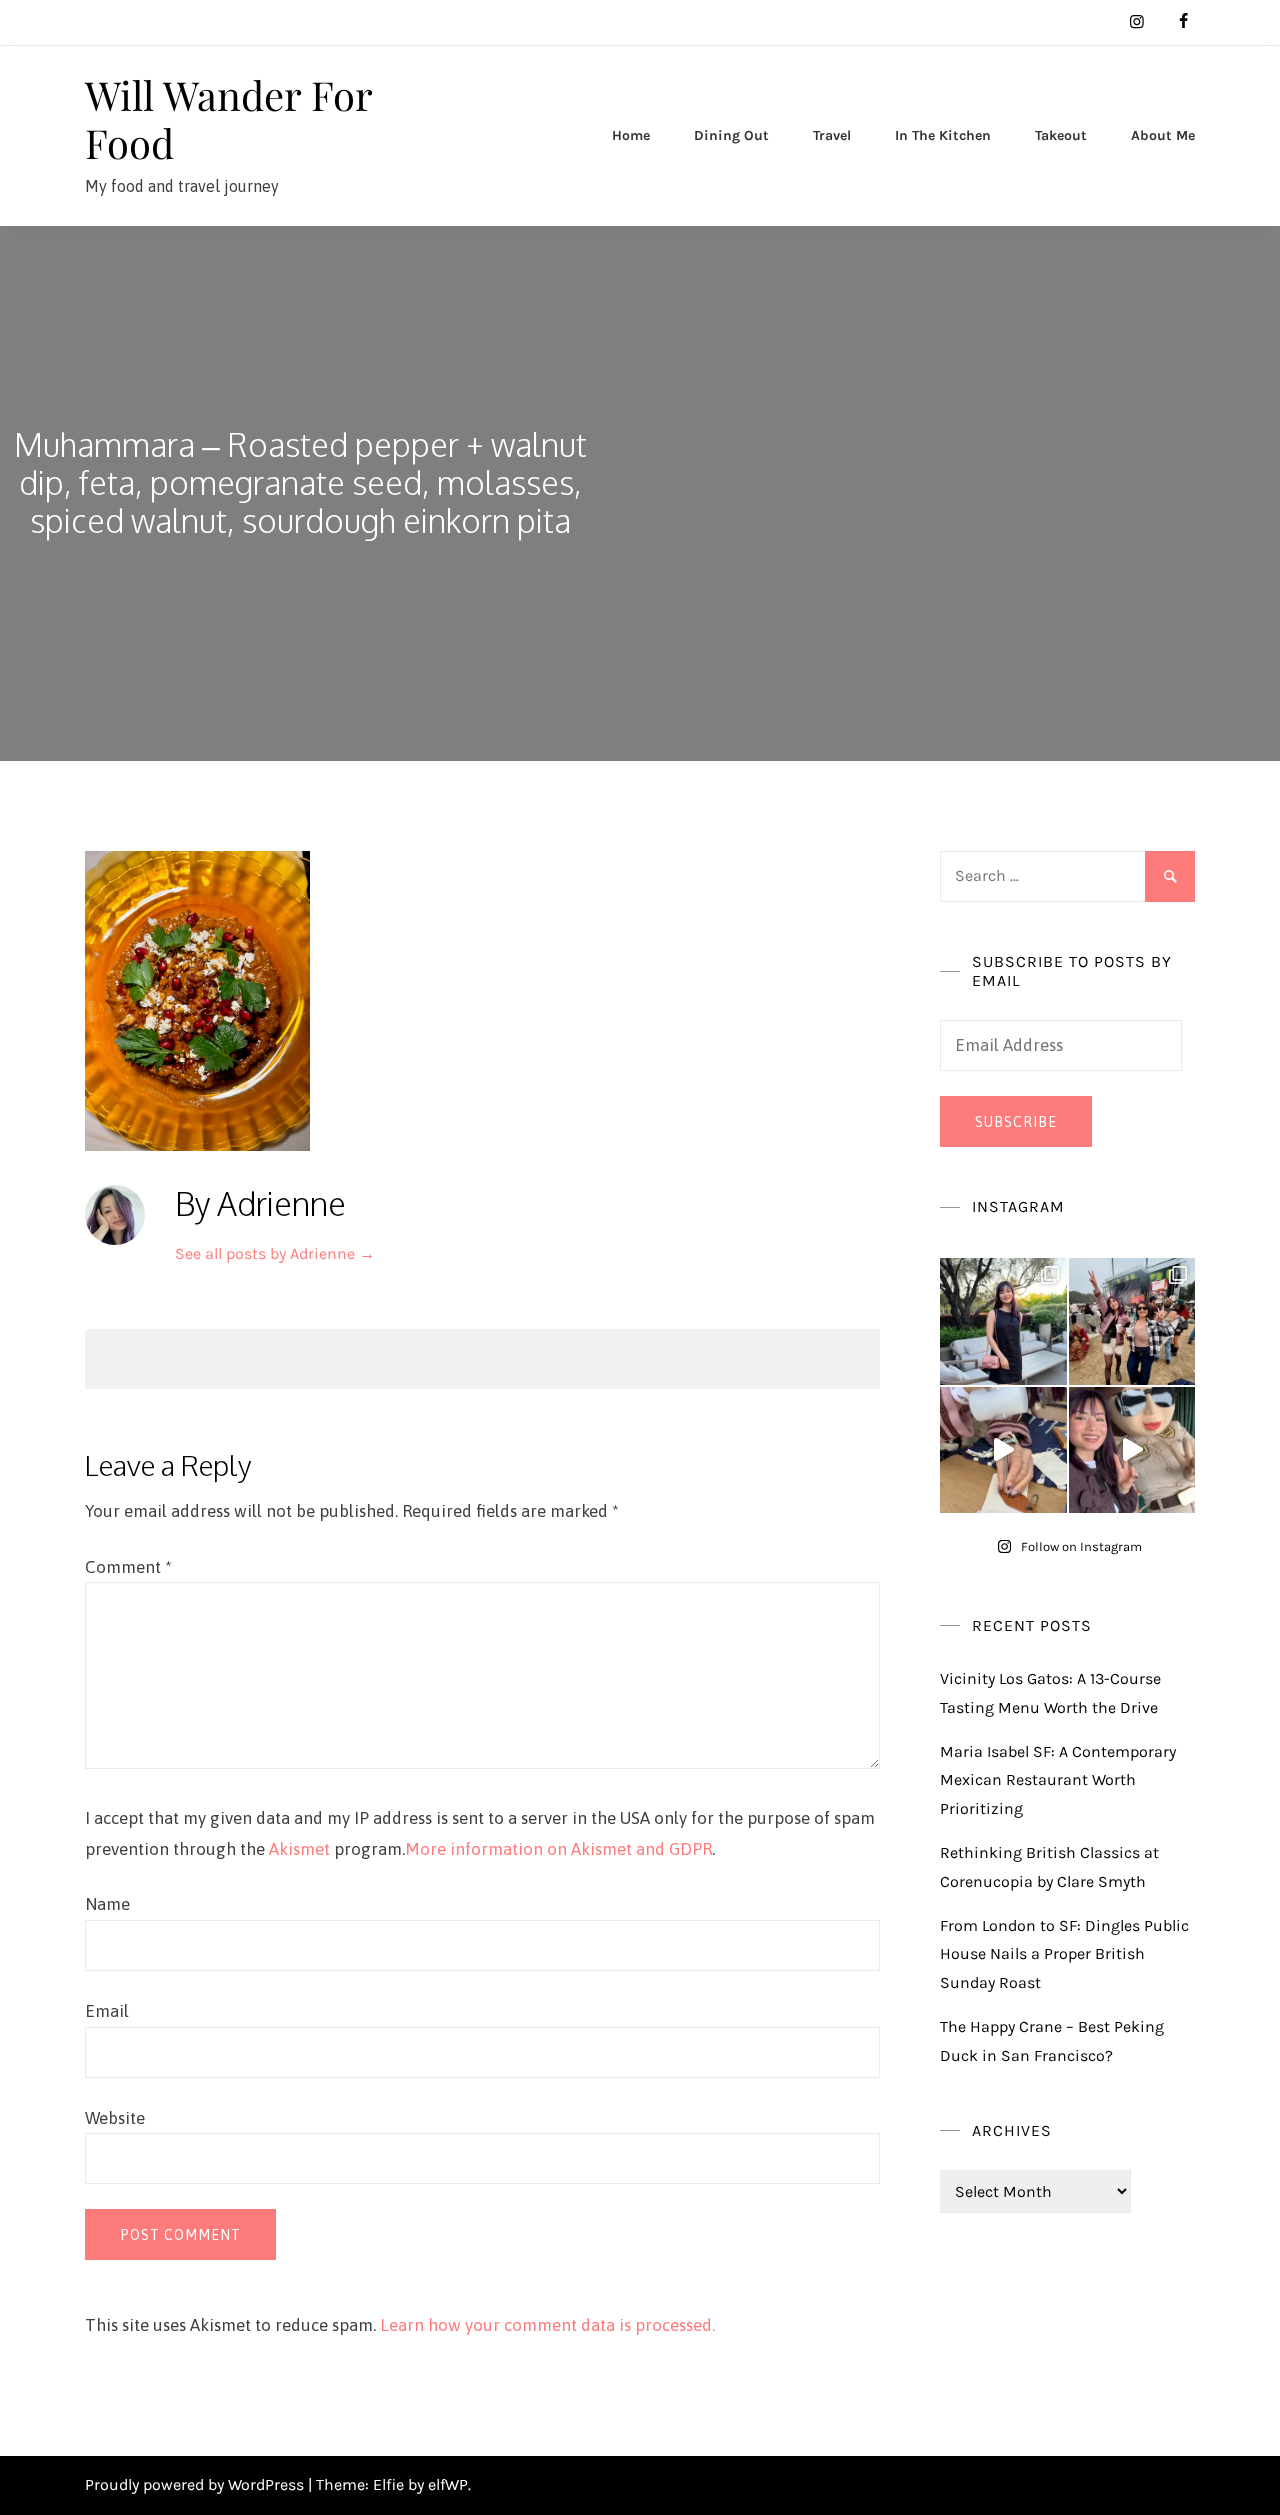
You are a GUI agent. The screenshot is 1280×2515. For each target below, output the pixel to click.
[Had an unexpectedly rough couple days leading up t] (1132, 1321)
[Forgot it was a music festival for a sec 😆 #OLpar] (1003, 1450)
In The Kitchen (943, 135)
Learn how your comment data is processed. (547, 2325)
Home (631, 135)
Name (107, 1904)
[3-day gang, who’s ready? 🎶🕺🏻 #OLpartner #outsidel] (1132, 1450)
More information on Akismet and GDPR (558, 1849)
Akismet (299, 1849)
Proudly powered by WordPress (196, 2484)
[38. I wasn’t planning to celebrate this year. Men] (1003, 1321)
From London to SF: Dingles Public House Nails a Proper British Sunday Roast (1064, 1954)
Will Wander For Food (228, 118)
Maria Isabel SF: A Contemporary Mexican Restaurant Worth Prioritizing (1058, 1780)
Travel (832, 135)
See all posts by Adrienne (275, 1253)
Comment (128, 1567)
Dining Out (731, 135)
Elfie (388, 2484)
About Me (1163, 135)
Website (115, 2118)
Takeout (1061, 135)
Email (107, 2011)
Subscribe (1016, 1122)
